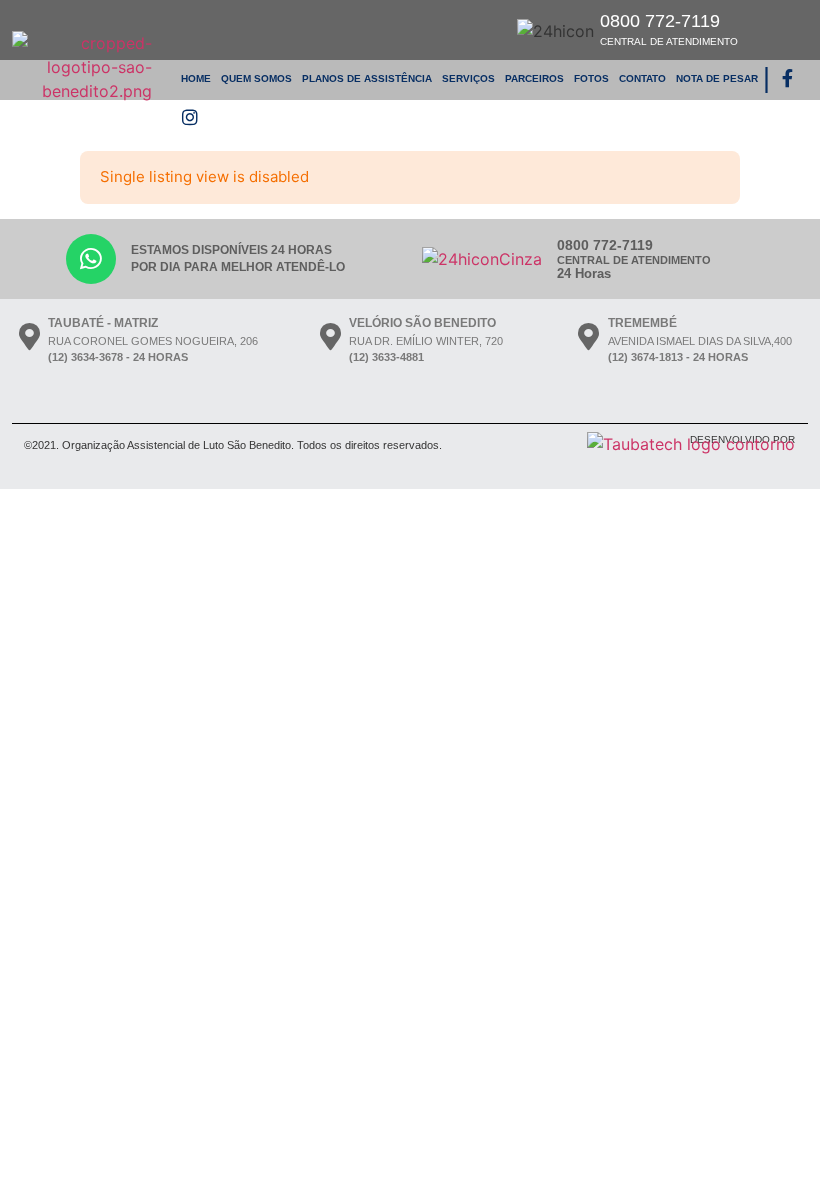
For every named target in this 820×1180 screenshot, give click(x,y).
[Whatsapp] (91, 259)
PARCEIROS (534, 78)
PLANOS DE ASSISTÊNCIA (367, 78)
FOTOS (591, 78)
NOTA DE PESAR (717, 78)
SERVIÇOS (468, 78)
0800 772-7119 (669, 29)
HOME (196, 78)
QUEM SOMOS (256, 78)
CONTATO (642, 78)
